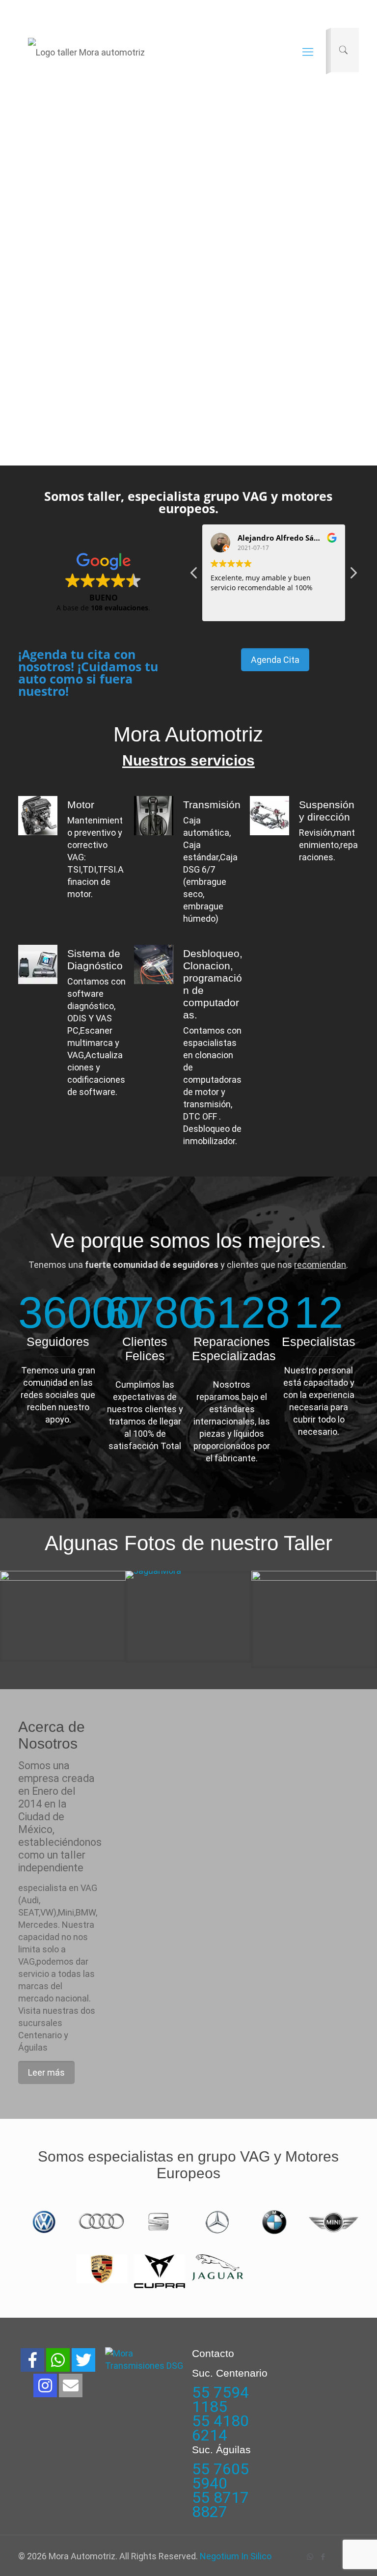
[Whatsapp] (58, 2360)
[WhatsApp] (310, 2557)
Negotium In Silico (236, 2556)
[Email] (71, 2385)
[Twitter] (83, 2360)
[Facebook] (32, 2360)
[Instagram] (45, 2385)
